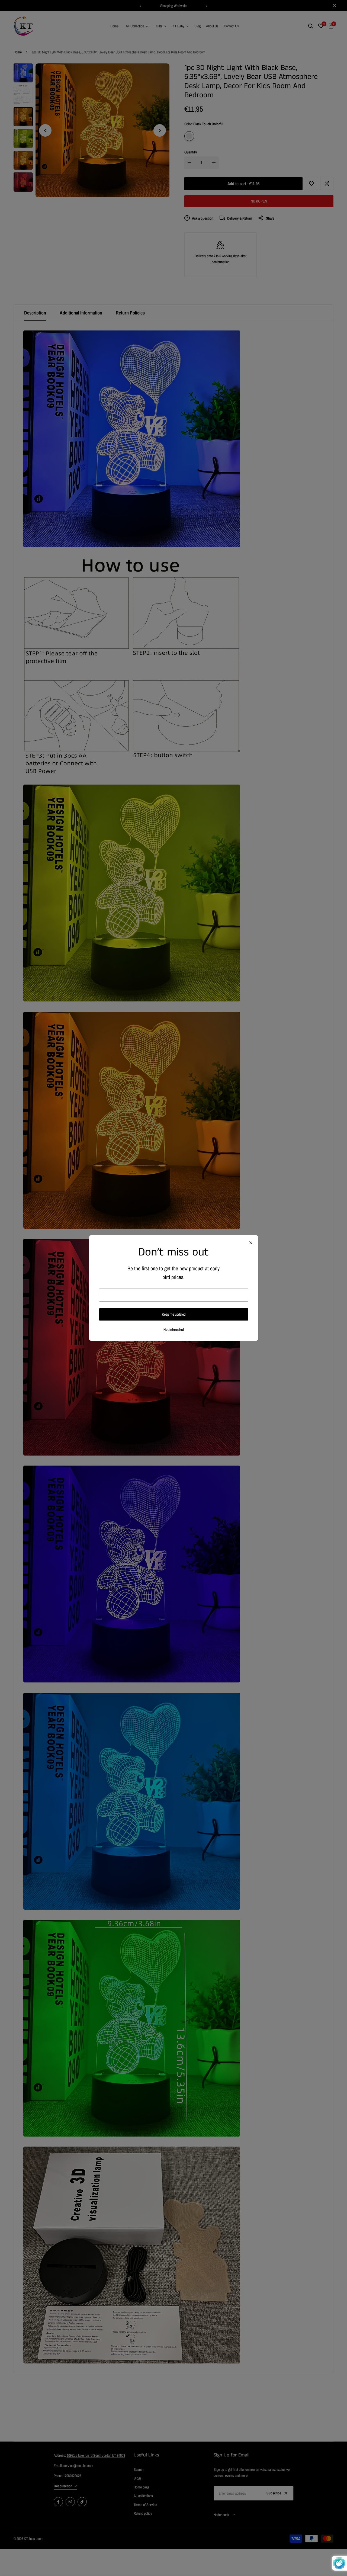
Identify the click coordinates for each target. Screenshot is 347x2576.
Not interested (174, 1330)
